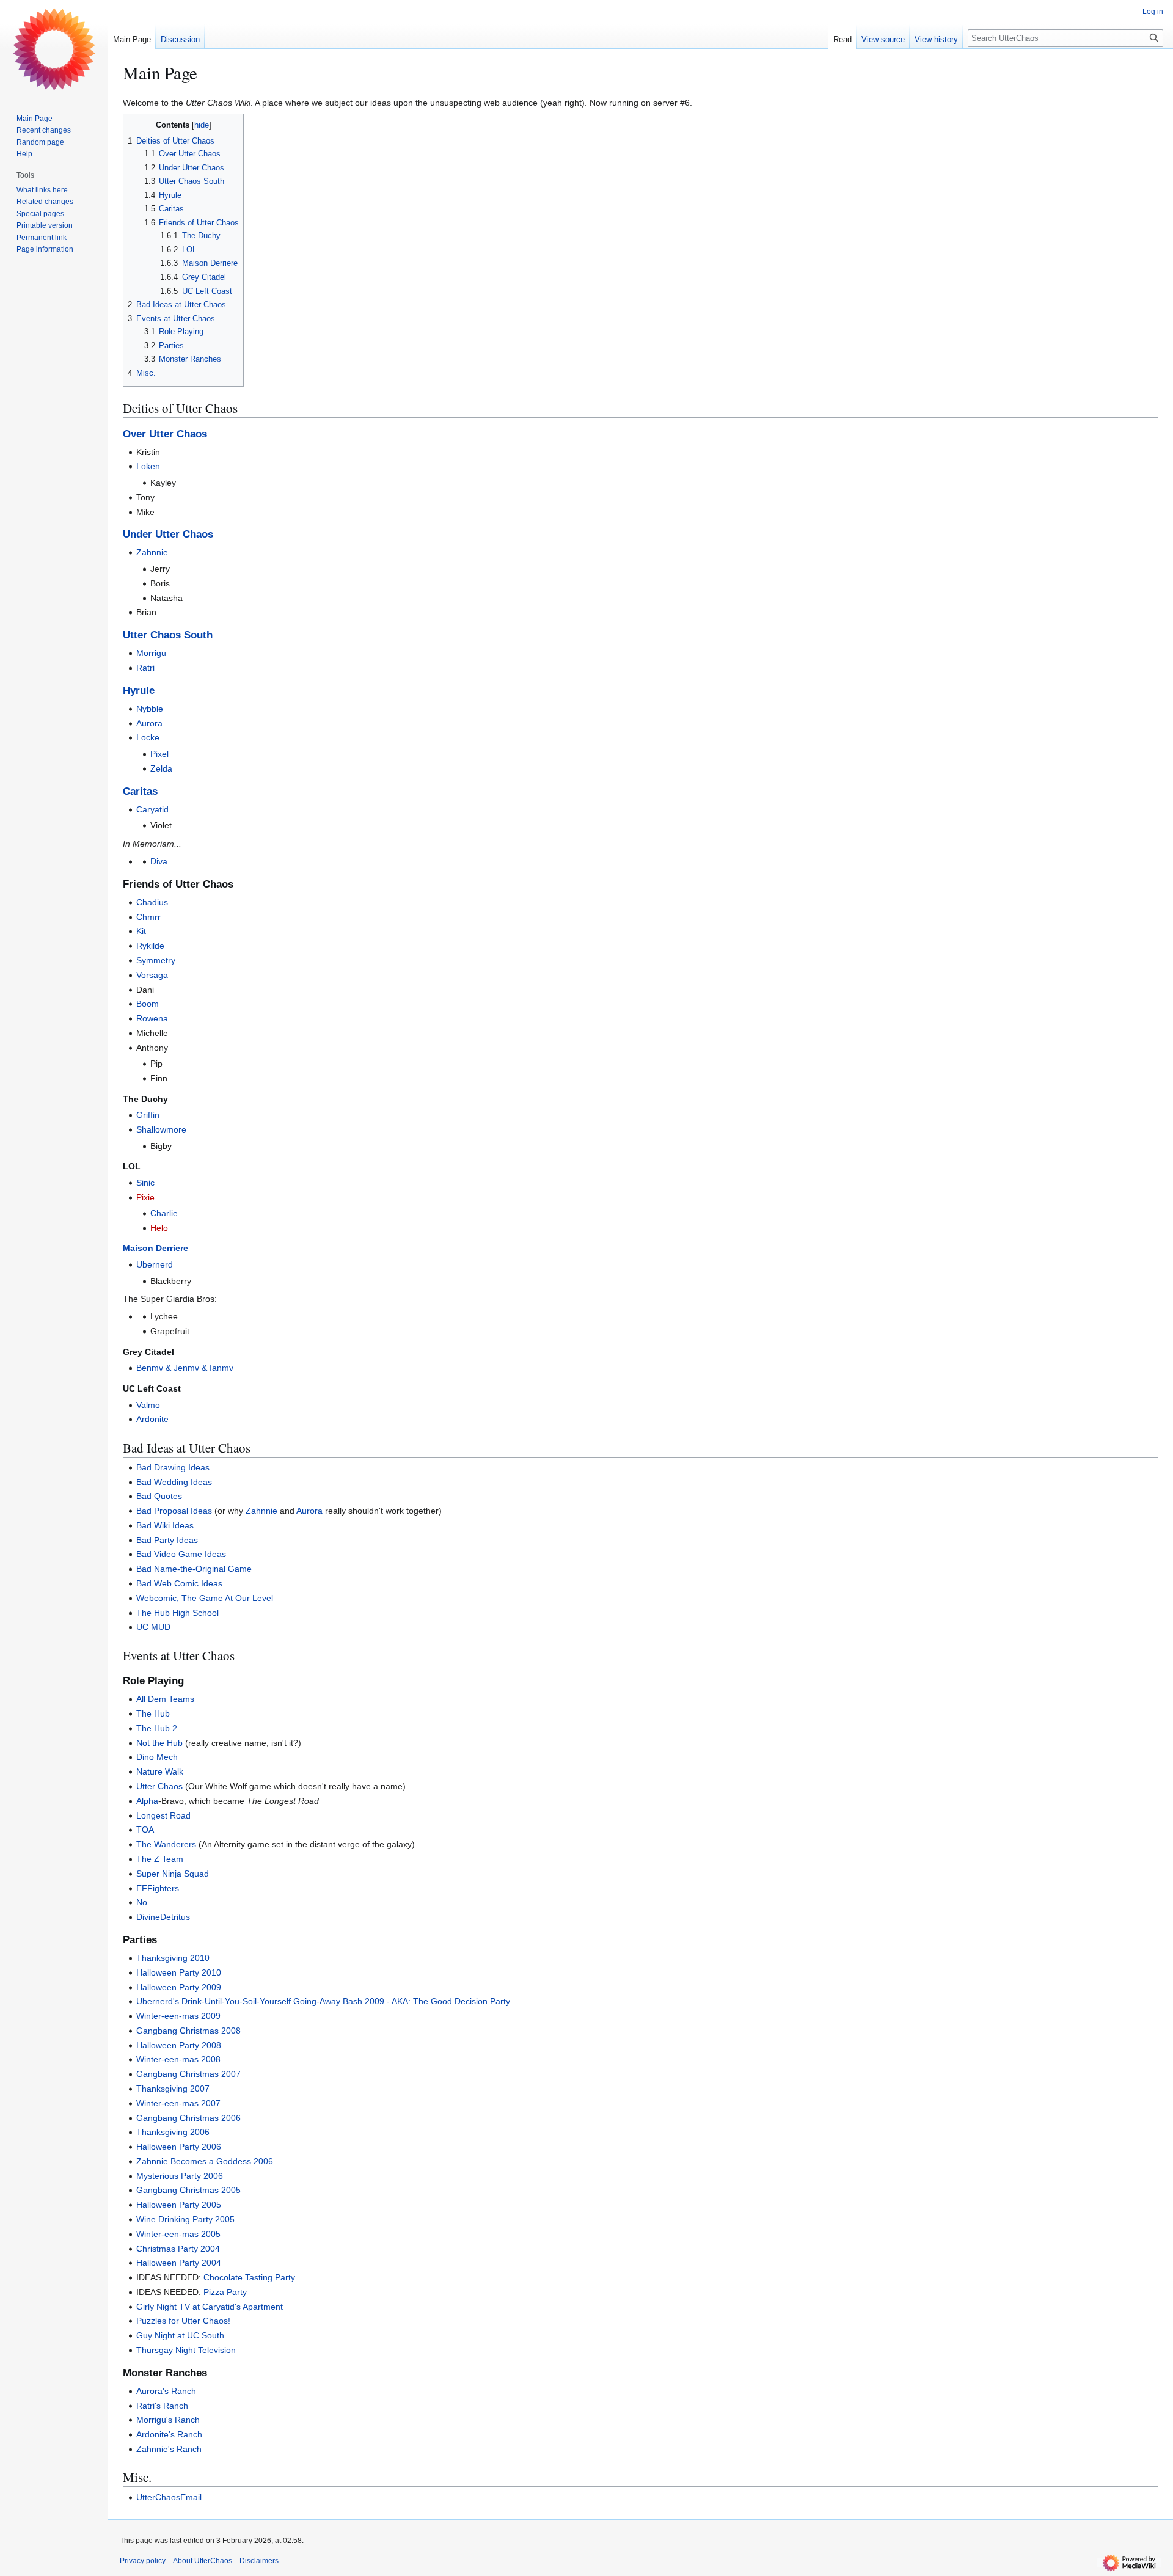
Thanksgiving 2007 (173, 2089)
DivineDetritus (163, 1917)
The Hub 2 (157, 1728)
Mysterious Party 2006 (180, 2176)
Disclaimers (259, 2561)
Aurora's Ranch (166, 2391)
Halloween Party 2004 (179, 2263)
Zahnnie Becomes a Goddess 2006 (205, 2161)
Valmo (148, 1405)
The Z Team (160, 1859)
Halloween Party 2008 (179, 2045)
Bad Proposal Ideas (174, 1511)
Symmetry (156, 960)
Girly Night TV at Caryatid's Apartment (210, 2307)
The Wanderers (166, 1844)
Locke (148, 737)
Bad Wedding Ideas (174, 1482)
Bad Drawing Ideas (173, 1467)
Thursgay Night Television (186, 2350)
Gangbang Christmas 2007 (188, 2074)
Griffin (148, 1115)
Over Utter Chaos (165, 434)
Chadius (152, 902)
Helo (159, 1228)
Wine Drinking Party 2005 (185, 2219)
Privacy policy (143, 2561)
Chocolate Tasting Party (249, 2277)
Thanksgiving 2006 (173, 2132)
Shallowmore (161, 1129)
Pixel (159, 754)
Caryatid (152, 809)
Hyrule (139, 691)
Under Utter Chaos (168, 534)
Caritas (140, 791)
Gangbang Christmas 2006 (188, 2118)
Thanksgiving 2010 (173, 1958)
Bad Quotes (159, 1496)
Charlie (164, 1213)
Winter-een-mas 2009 (178, 2016)
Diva (159, 861)
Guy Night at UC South (180, 2335)
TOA (145, 1830)
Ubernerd (155, 1264)
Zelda (161, 768)
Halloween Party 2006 (179, 2147)
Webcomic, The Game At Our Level (205, 1598)
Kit (141, 931)
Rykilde (150, 946)
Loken (148, 466)
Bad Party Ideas (167, 1540)
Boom (148, 1004)
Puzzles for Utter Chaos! (183, 2321)
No (142, 1902)
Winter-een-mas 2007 (178, 2103)
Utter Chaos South (168, 635)
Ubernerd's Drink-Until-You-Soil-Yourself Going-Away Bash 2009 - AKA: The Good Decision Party (323, 2001)
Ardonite (152, 1419)
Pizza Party (225, 2292)
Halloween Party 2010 (179, 1972)
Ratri (145, 668)
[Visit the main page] (54, 49)
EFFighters (158, 1888)
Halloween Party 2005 (179, 2205)
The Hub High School (177, 1613)
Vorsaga (152, 975)
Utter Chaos (159, 1786)
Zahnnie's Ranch (169, 2449)
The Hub (153, 1713)
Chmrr (148, 917)
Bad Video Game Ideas (181, 1554)
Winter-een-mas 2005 (178, 2234)
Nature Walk (160, 1771)
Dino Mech (157, 1757)
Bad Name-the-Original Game (194, 1569)
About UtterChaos (203, 2561)
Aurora (149, 723)
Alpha (147, 1801)
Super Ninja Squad (173, 1874)
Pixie (145, 1197)
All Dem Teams (165, 1699)
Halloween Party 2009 (179, 1987)
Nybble (150, 709)
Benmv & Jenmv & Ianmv (185, 1368)
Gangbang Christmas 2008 (188, 2031)
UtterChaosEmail (169, 2497)
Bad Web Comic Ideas (179, 1583)
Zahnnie (152, 552)
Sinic (145, 1183)
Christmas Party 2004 (178, 2249)
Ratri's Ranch (162, 2406)
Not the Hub (159, 1743)
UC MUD (153, 1627)
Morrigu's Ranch (168, 2420)
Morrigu (151, 653)
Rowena (152, 1018)
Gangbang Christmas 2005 (188, 2190)
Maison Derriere (155, 1248)
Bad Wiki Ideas (165, 1525)
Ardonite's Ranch (169, 2434)
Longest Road (163, 1815)
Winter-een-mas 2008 (178, 2059)
